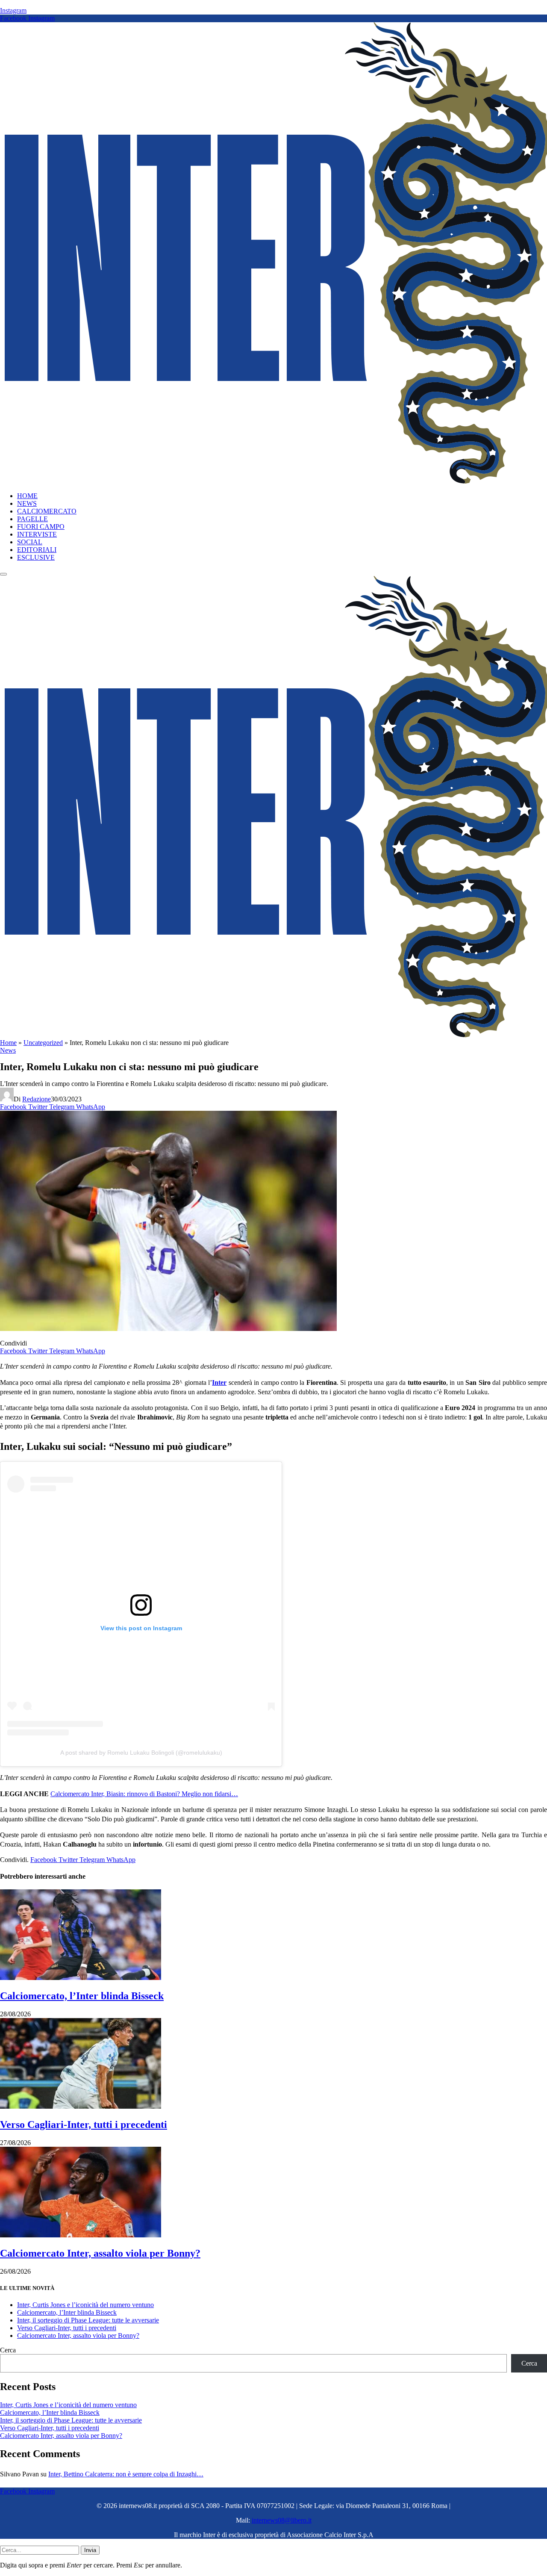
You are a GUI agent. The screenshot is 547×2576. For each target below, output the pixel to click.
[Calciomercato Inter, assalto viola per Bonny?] (81, 2235)
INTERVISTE (37, 534)
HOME (27, 496)
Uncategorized (43, 1043)
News (8, 1050)
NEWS (27, 503)
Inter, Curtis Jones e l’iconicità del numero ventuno (85, 2305)
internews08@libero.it (282, 2520)
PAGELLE (32, 519)
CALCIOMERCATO (47, 511)
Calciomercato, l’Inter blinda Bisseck (82, 1996)
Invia (90, 2550)
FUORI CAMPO (41, 527)
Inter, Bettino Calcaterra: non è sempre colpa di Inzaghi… (126, 2474)
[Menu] (3, 574)
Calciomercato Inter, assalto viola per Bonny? (100, 2253)
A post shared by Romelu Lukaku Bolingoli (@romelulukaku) (141, 1753)
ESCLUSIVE (36, 557)
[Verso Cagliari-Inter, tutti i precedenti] (81, 2106)
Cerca (8, 2350)
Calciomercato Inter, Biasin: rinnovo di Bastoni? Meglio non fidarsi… (144, 1794)
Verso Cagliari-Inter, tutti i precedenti (84, 2125)
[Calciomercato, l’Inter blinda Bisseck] (81, 1978)
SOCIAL (30, 542)
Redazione (37, 1099)
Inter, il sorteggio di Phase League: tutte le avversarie (88, 2320)
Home (8, 1043)
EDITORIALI (37, 550)
